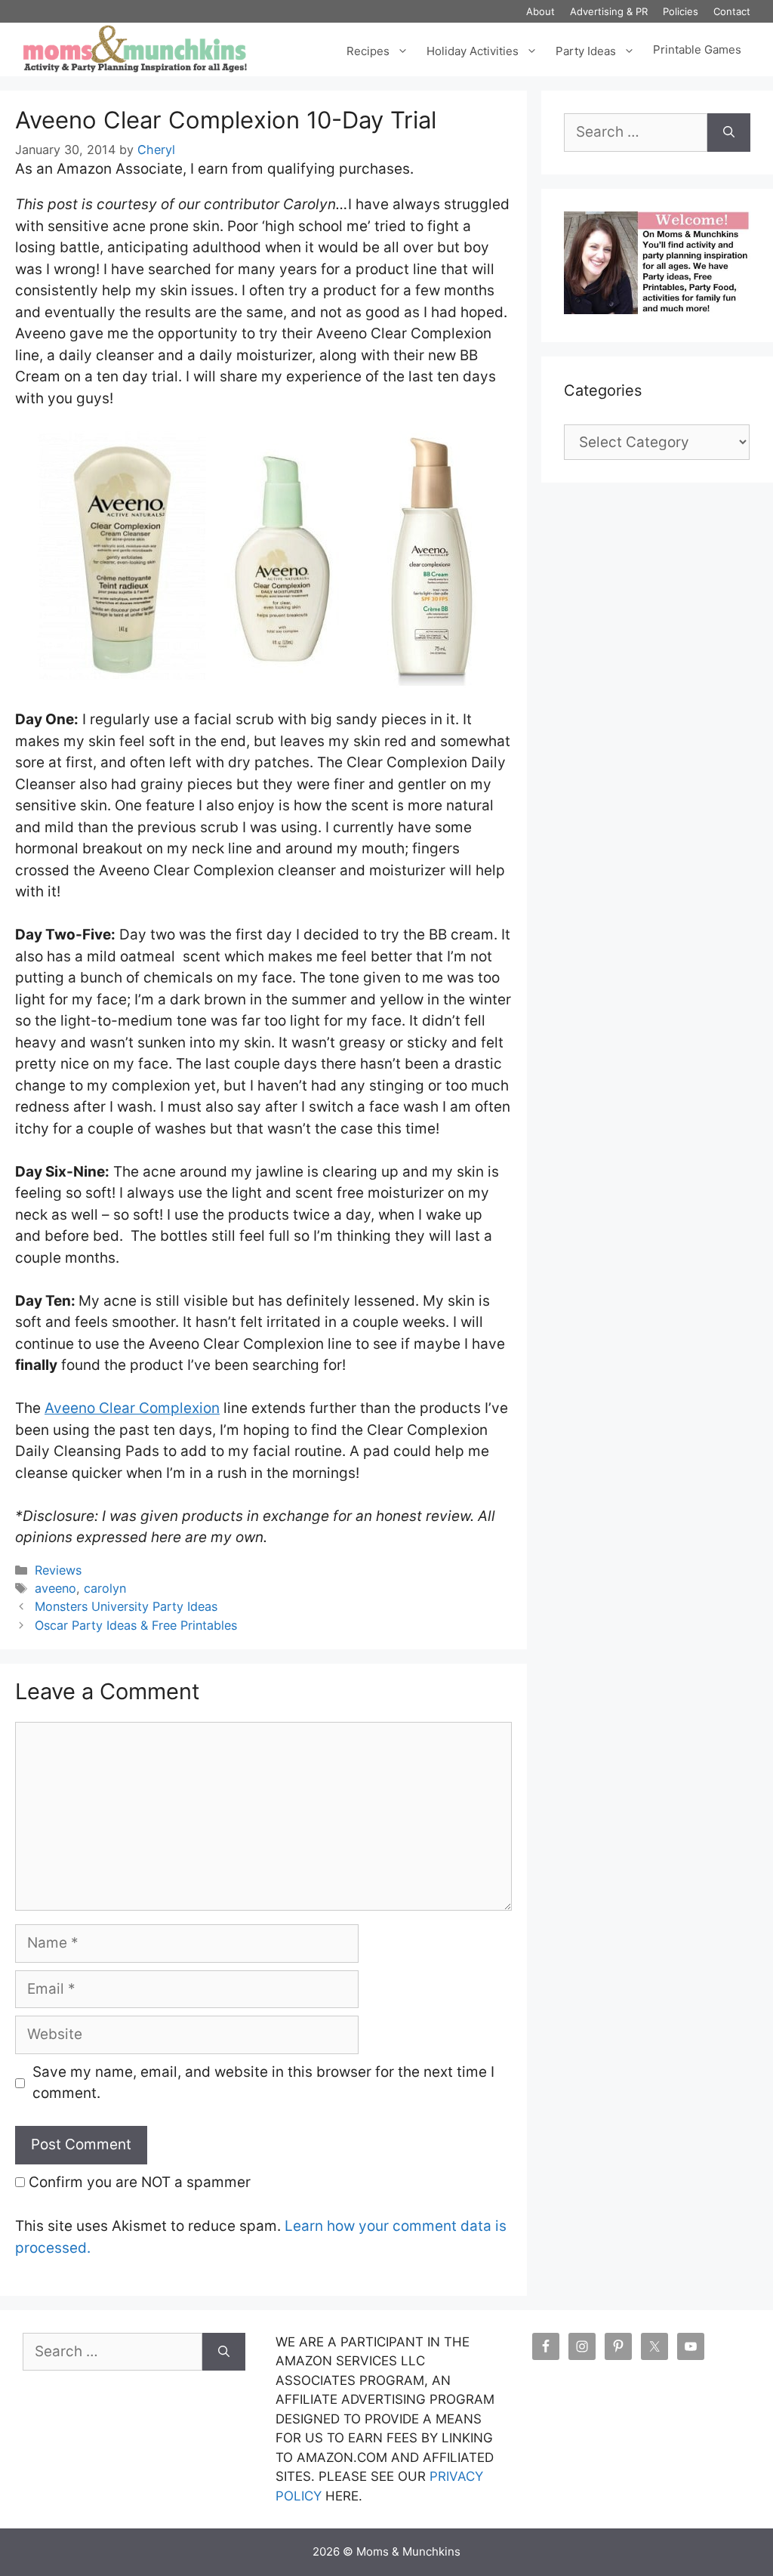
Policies (681, 11)
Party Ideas (586, 49)
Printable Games (697, 50)
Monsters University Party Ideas (126, 1606)
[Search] (729, 133)
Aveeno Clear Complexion (132, 1408)
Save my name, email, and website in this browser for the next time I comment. (263, 2083)
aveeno (55, 1588)
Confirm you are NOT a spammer (138, 2182)
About (540, 11)
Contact (732, 11)
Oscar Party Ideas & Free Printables (136, 1625)
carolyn (105, 1588)
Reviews (58, 1570)
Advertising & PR (609, 11)
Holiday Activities (473, 49)
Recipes (368, 49)
